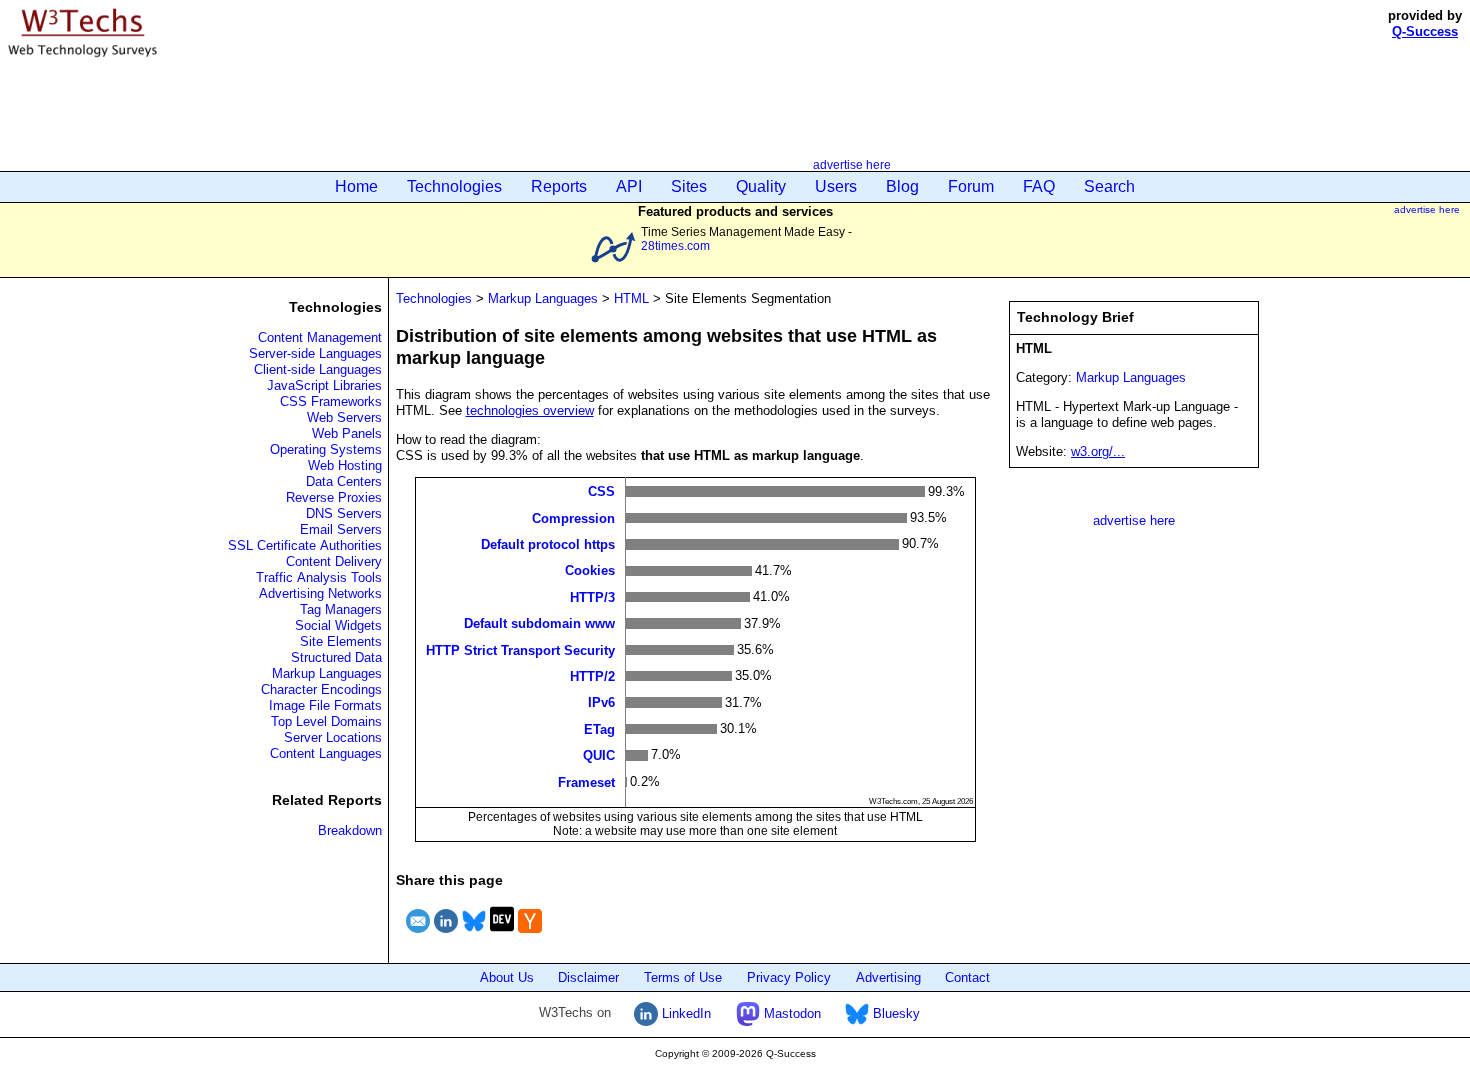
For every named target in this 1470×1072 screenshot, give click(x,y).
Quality (761, 186)
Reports (559, 186)
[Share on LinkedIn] (446, 935)
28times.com (675, 245)
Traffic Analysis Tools (319, 577)
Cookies (590, 570)
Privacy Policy (789, 977)
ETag (599, 728)
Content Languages (326, 753)
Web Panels (347, 433)
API (629, 186)
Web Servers (344, 417)
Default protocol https (548, 544)
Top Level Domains (326, 721)
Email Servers (341, 529)
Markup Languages (327, 673)
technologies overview (530, 410)
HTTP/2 (592, 676)
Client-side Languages (318, 369)
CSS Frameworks (331, 401)
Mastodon (790, 1013)
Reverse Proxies (334, 497)
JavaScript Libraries (324, 385)
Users (836, 186)
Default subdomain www (539, 623)
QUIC (599, 755)
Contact (967, 977)
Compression (573, 517)
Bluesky (894, 1013)
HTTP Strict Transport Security (520, 649)
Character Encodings (321, 689)
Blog (902, 186)
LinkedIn (684, 1013)
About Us (507, 977)
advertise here (852, 164)
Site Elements (341, 641)
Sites (689, 186)
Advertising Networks (320, 593)
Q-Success (1425, 31)
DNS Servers (344, 513)
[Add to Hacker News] (530, 935)
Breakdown (350, 830)
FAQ (1039, 186)
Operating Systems (326, 449)
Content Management (320, 337)
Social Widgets (338, 625)
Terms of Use (683, 977)
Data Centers (344, 481)
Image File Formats (325, 705)
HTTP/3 (592, 596)
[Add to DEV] (502, 935)
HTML (631, 298)
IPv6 (601, 702)
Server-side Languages (315, 353)
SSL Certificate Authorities (305, 545)
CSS (601, 491)
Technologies (454, 186)
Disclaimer (588, 977)
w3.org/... (1098, 451)
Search (1109, 186)
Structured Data (336, 657)
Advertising (888, 977)
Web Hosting (345, 465)
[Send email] (418, 935)
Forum (971, 186)
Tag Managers (341, 609)
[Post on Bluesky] (474, 935)
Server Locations (333, 737)
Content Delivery (334, 561)
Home (356, 186)
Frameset (586, 781)
